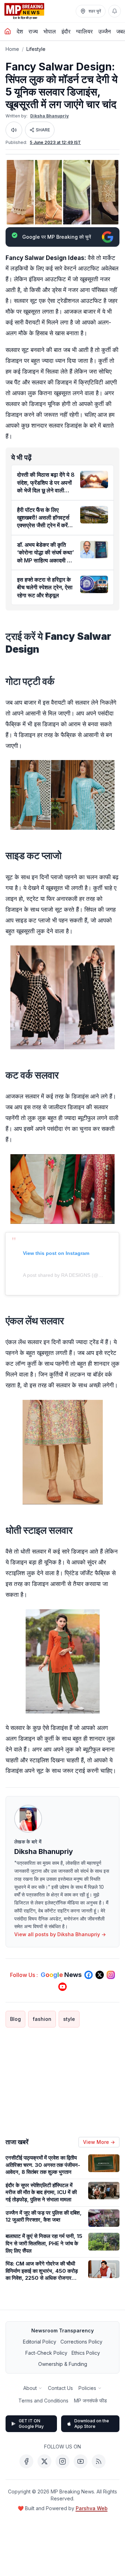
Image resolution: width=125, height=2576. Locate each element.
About (30, 2388)
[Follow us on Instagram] (111, 1975)
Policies (87, 2388)
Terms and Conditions (43, 2401)
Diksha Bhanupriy (49, 116)
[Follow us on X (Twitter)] (100, 1975)
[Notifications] (115, 11)
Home (12, 49)
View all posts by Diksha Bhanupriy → (60, 1934)
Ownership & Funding (63, 2364)
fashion (42, 2019)
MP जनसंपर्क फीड (90, 2401)
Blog (15, 2019)
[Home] (8, 31)
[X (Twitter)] (44, 2461)
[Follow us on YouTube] (62, 1987)
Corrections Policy (81, 2342)
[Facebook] (26, 2461)
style (69, 2019)
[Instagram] (62, 2461)
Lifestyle (36, 49)
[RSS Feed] (99, 2461)
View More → (99, 2142)
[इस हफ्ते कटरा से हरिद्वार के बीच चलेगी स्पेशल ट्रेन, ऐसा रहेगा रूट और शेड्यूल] (94, 584)
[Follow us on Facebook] (89, 1975)
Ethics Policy (86, 2353)
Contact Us (60, 2388)
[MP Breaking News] (24, 11)
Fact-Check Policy (46, 2353)
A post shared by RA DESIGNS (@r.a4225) (70, 1275)
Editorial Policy (40, 2342)
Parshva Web (92, 2508)
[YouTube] (81, 2461)
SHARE (43, 130)
